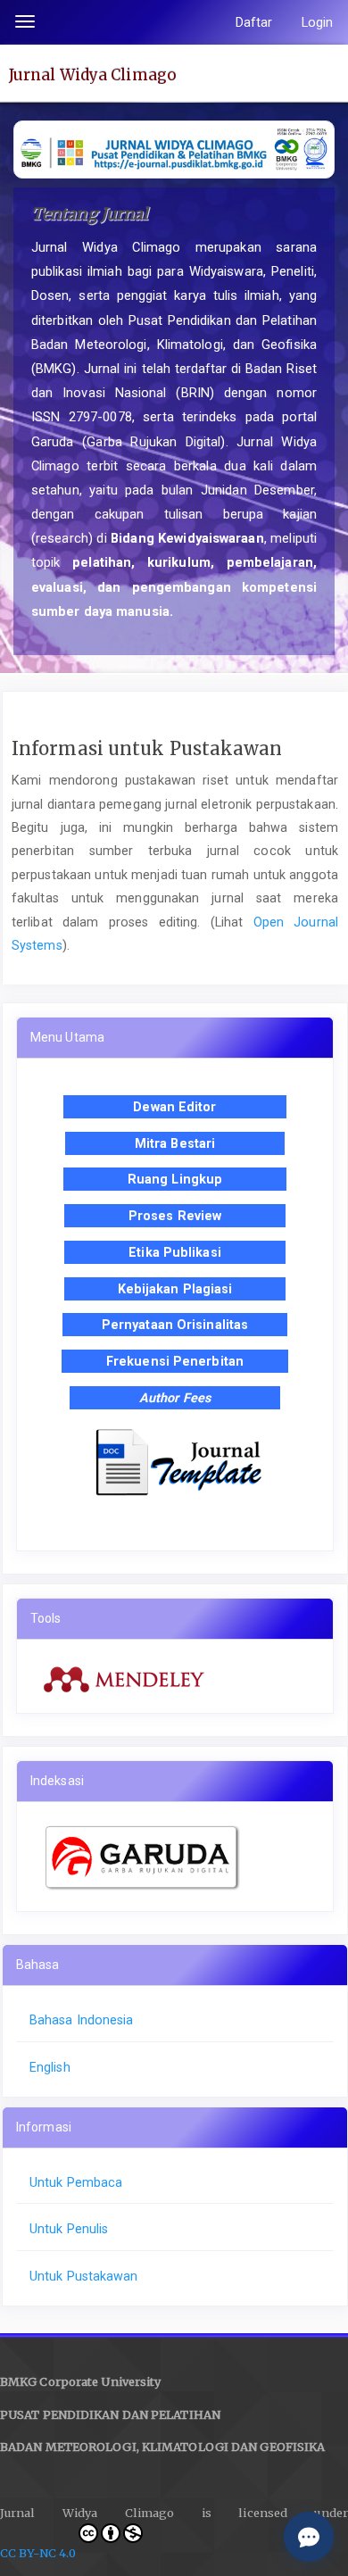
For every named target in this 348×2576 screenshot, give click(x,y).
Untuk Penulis (69, 2229)
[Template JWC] (175, 1461)
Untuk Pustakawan (84, 2276)
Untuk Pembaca (76, 2182)
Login (318, 22)
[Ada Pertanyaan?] (309, 2537)
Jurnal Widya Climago (93, 74)
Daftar (254, 22)
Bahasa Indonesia (82, 2020)
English (50, 2067)
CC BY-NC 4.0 (38, 2553)
